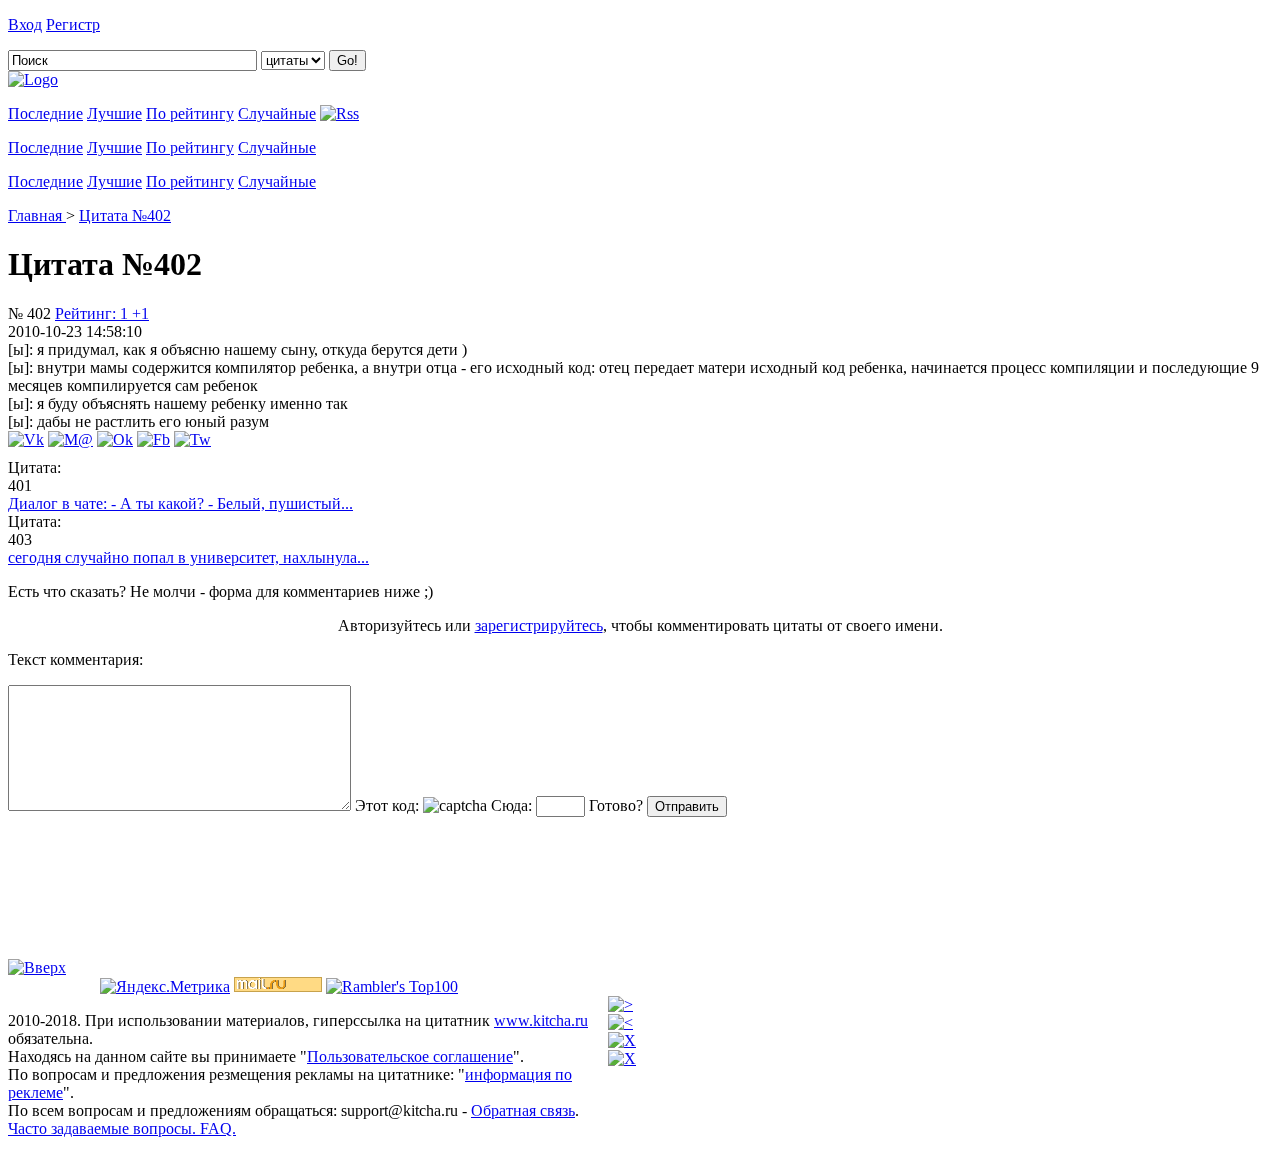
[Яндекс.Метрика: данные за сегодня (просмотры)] (165, 987)
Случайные (277, 113)
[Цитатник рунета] (33, 79)
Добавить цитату (162, 24)
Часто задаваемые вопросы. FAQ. (122, 1128)
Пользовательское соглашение (410, 1056)
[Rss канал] (339, 113)
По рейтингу (190, 113)
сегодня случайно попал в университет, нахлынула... (188, 557)
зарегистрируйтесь (539, 625)
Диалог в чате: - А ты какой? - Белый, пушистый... (180, 503)
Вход (25, 24)
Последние (45, 113)
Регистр (73, 24)
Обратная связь (523, 1110)
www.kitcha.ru (541, 1020)
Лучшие (114, 113)
